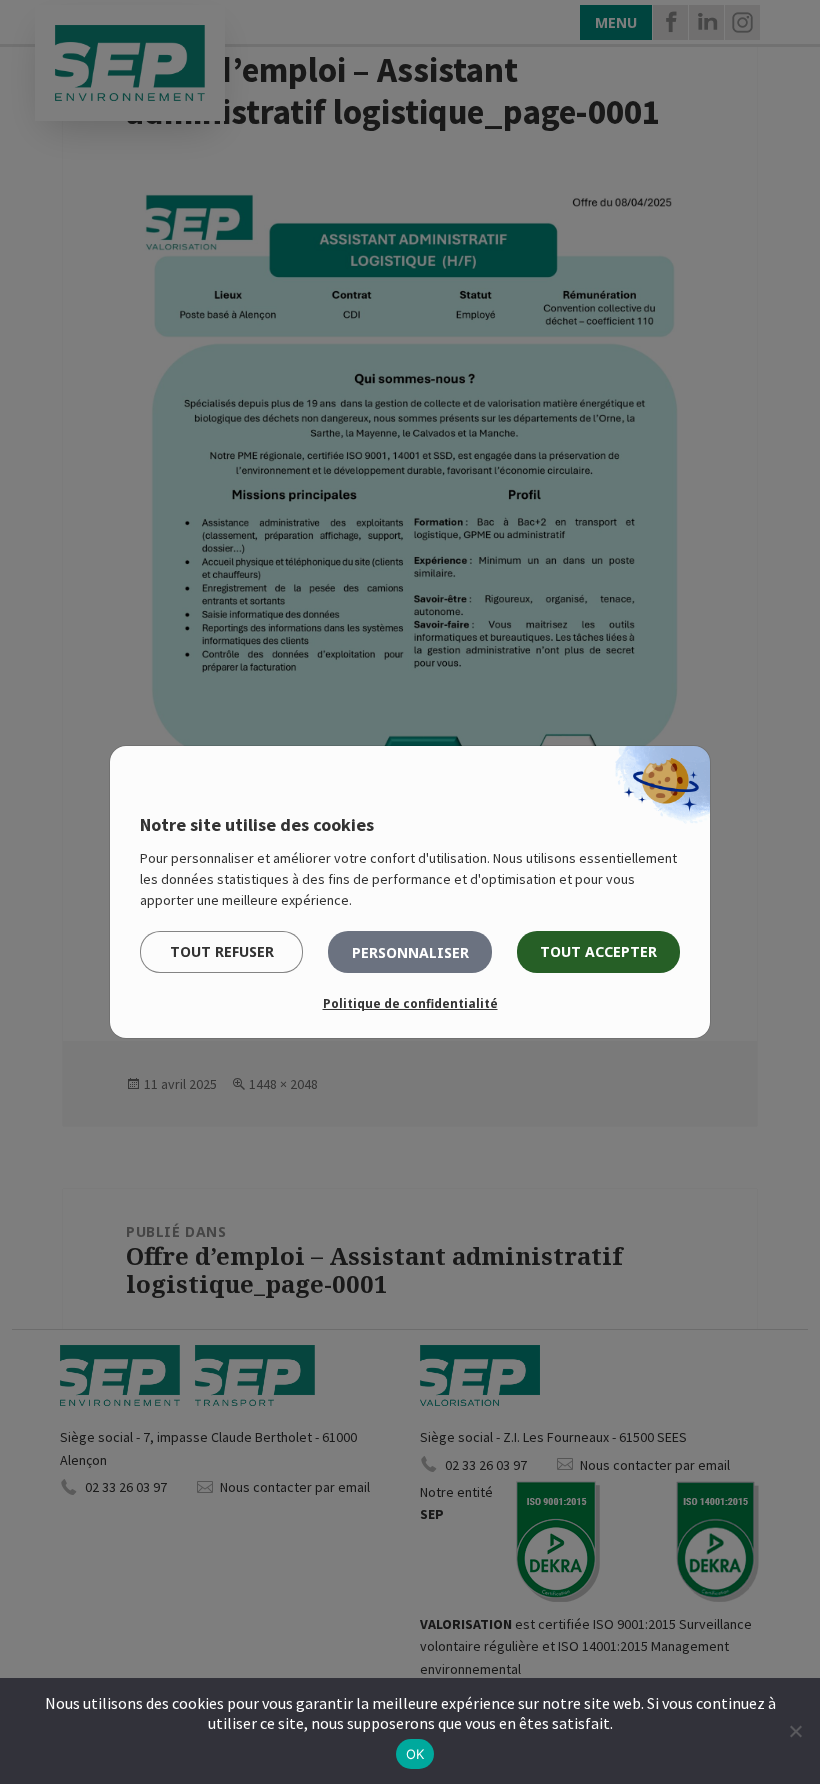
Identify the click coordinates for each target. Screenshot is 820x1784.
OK (415, 1754)
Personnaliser (410, 952)
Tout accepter (598, 951)
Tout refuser (222, 951)
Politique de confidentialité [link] (410, 1003)
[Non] (795, 1731)
